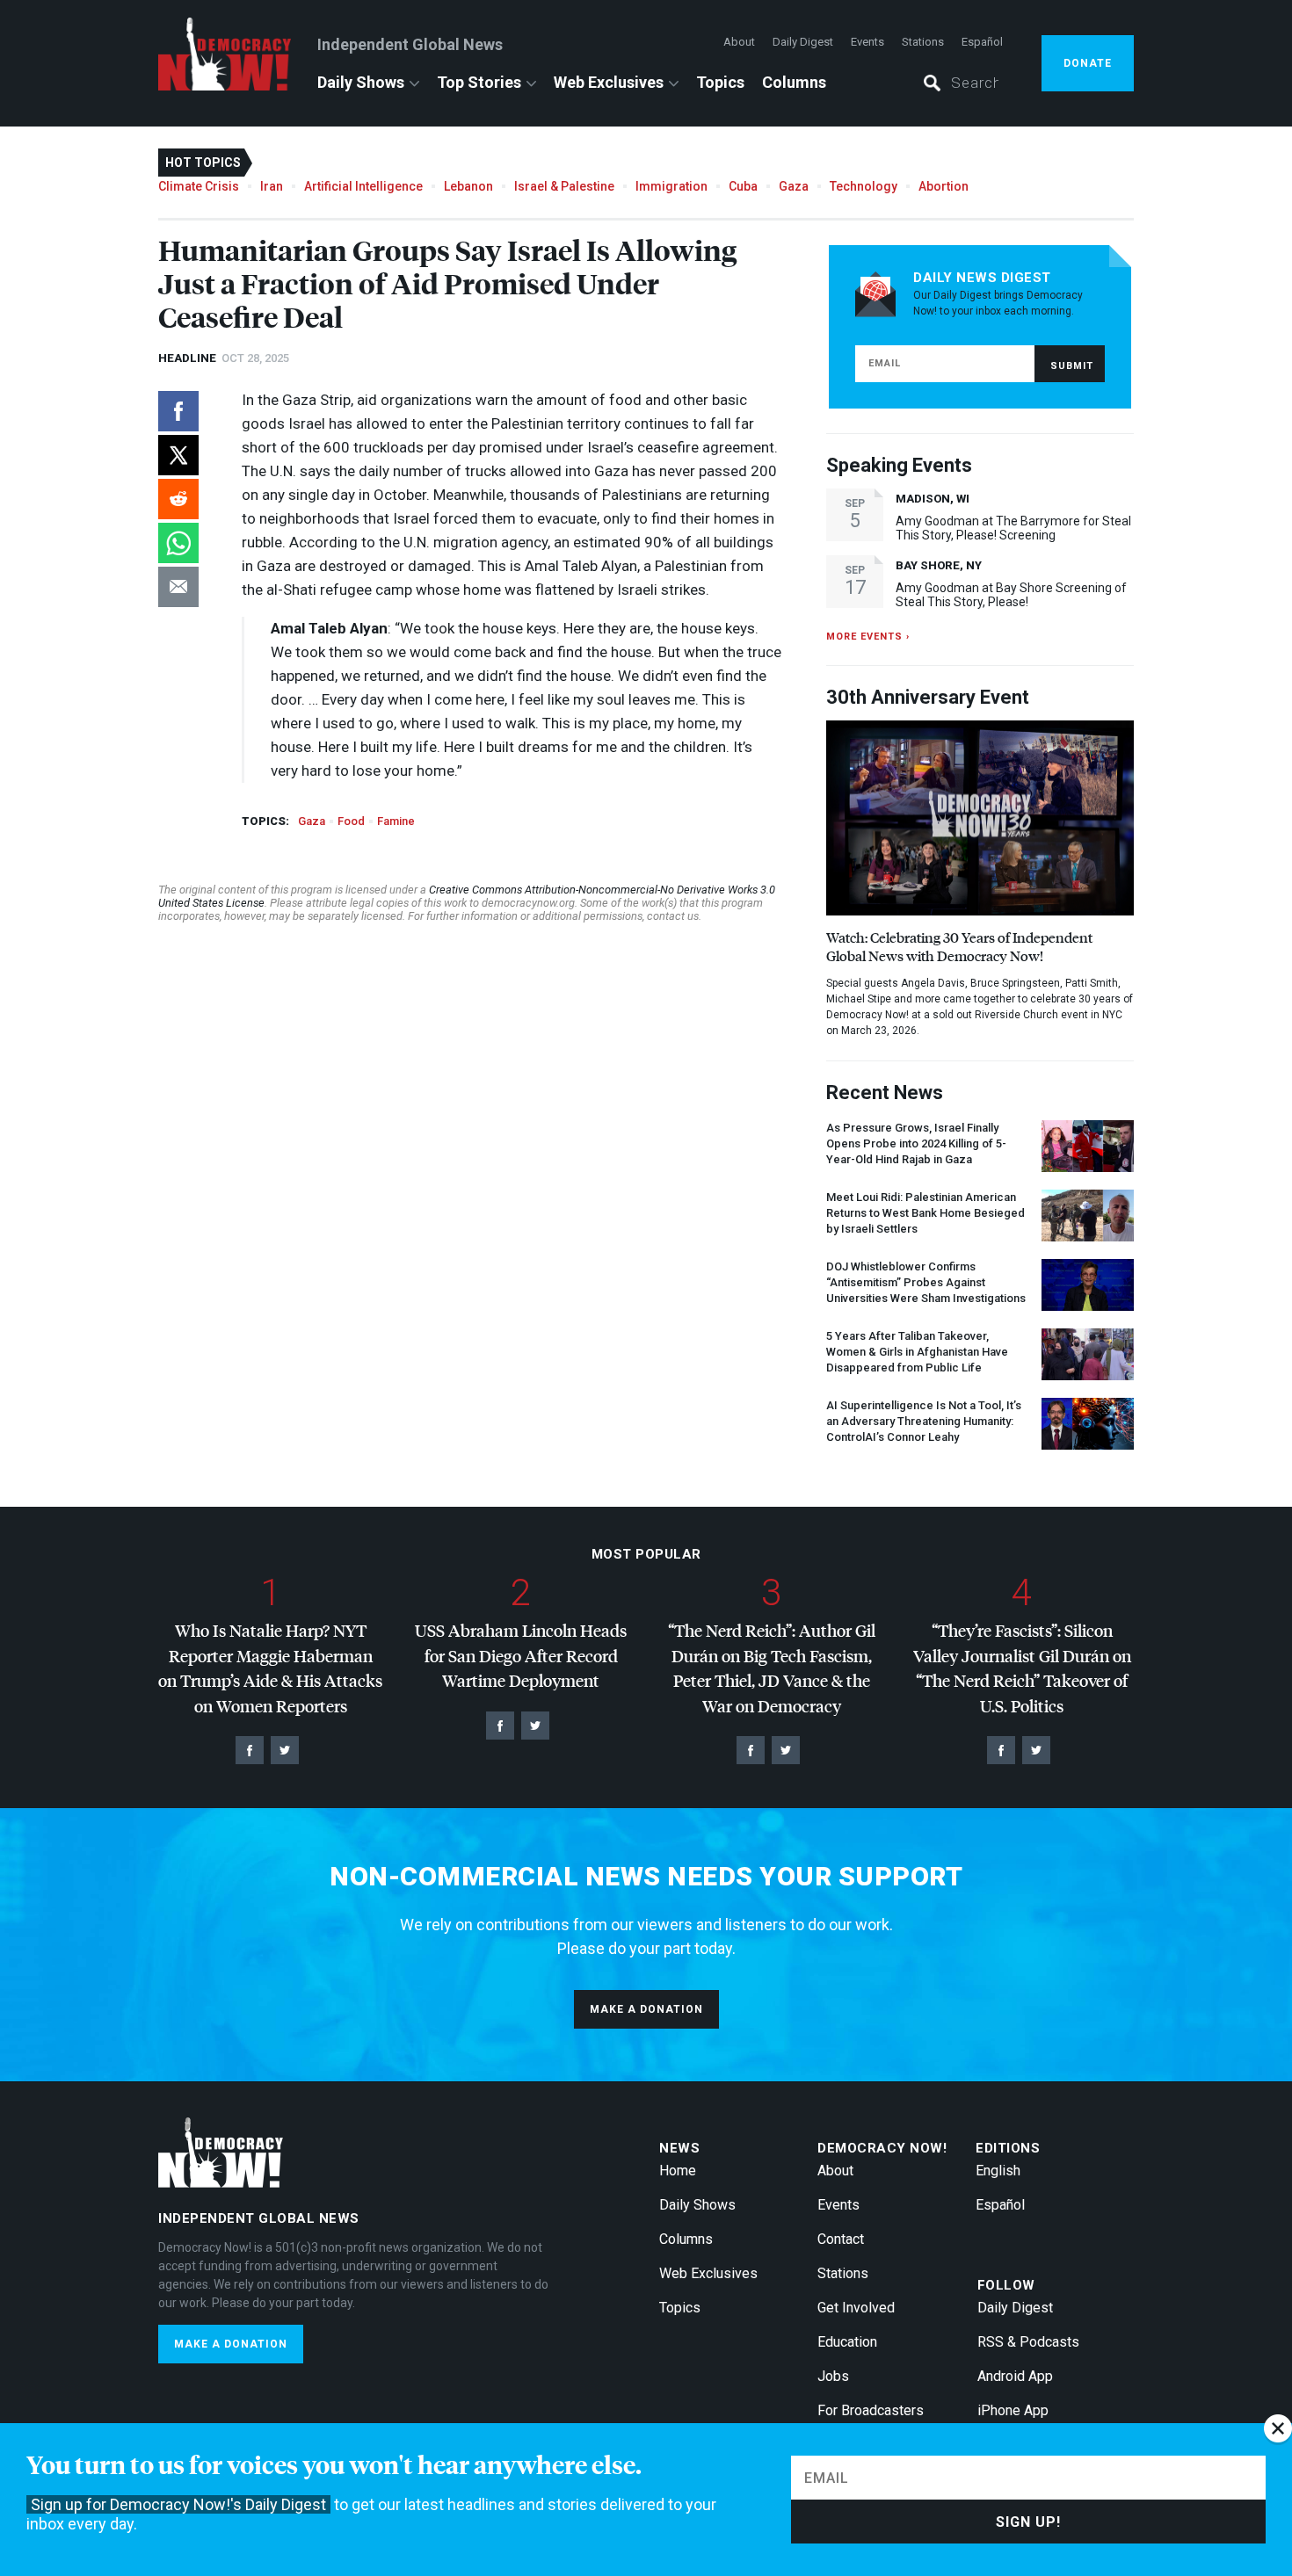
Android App (1015, 2376)
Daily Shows (361, 82)
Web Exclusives (609, 82)
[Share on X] (178, 455)
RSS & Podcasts (1028, 2342)
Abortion (944, 186)
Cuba (743, 186)
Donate (1088, 63)
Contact (841, 2239)
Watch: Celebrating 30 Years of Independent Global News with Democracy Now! (959, 946)
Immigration (671, 186)
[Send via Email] (178, 587)
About (739, 42)
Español (982, 42)
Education (847, 2342)
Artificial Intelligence (363, 186)
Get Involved (856, 2308)
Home (678, 2171)
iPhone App (1013, 2410)
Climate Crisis (199, 186)
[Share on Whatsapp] (178, 543)
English (998, 2171)
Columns (794, 82)
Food (351, 821)
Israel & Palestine (564, 186)
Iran (272, 186)
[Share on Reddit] (178, 499)
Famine (396, 821)
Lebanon (468, 186)
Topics (720, 82)
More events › (868, 637)
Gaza (794, 186)
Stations (923, 42)
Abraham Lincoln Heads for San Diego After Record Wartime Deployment (521, 1655)
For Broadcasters (871, 2410)
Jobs (833, 2376)
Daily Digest (803, 42)
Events (867, 42)
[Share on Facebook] (178, 411)
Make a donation (646, 2009)
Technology (864, 186)
